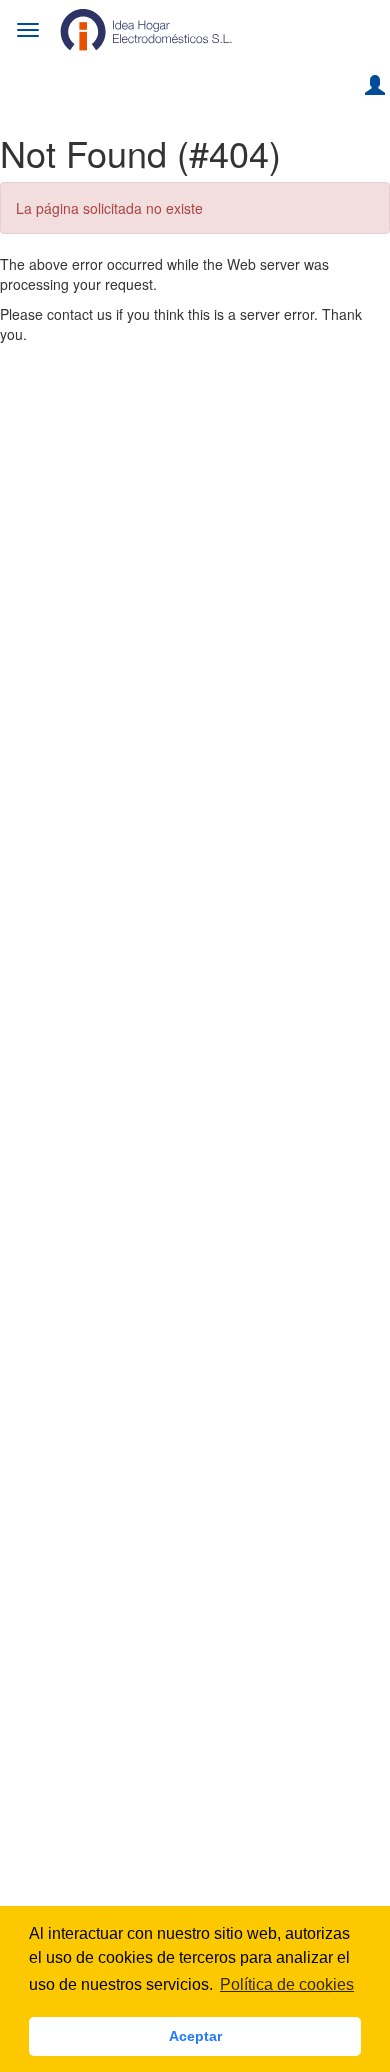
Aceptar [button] (195, 2036)
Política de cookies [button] (287, 1984)
